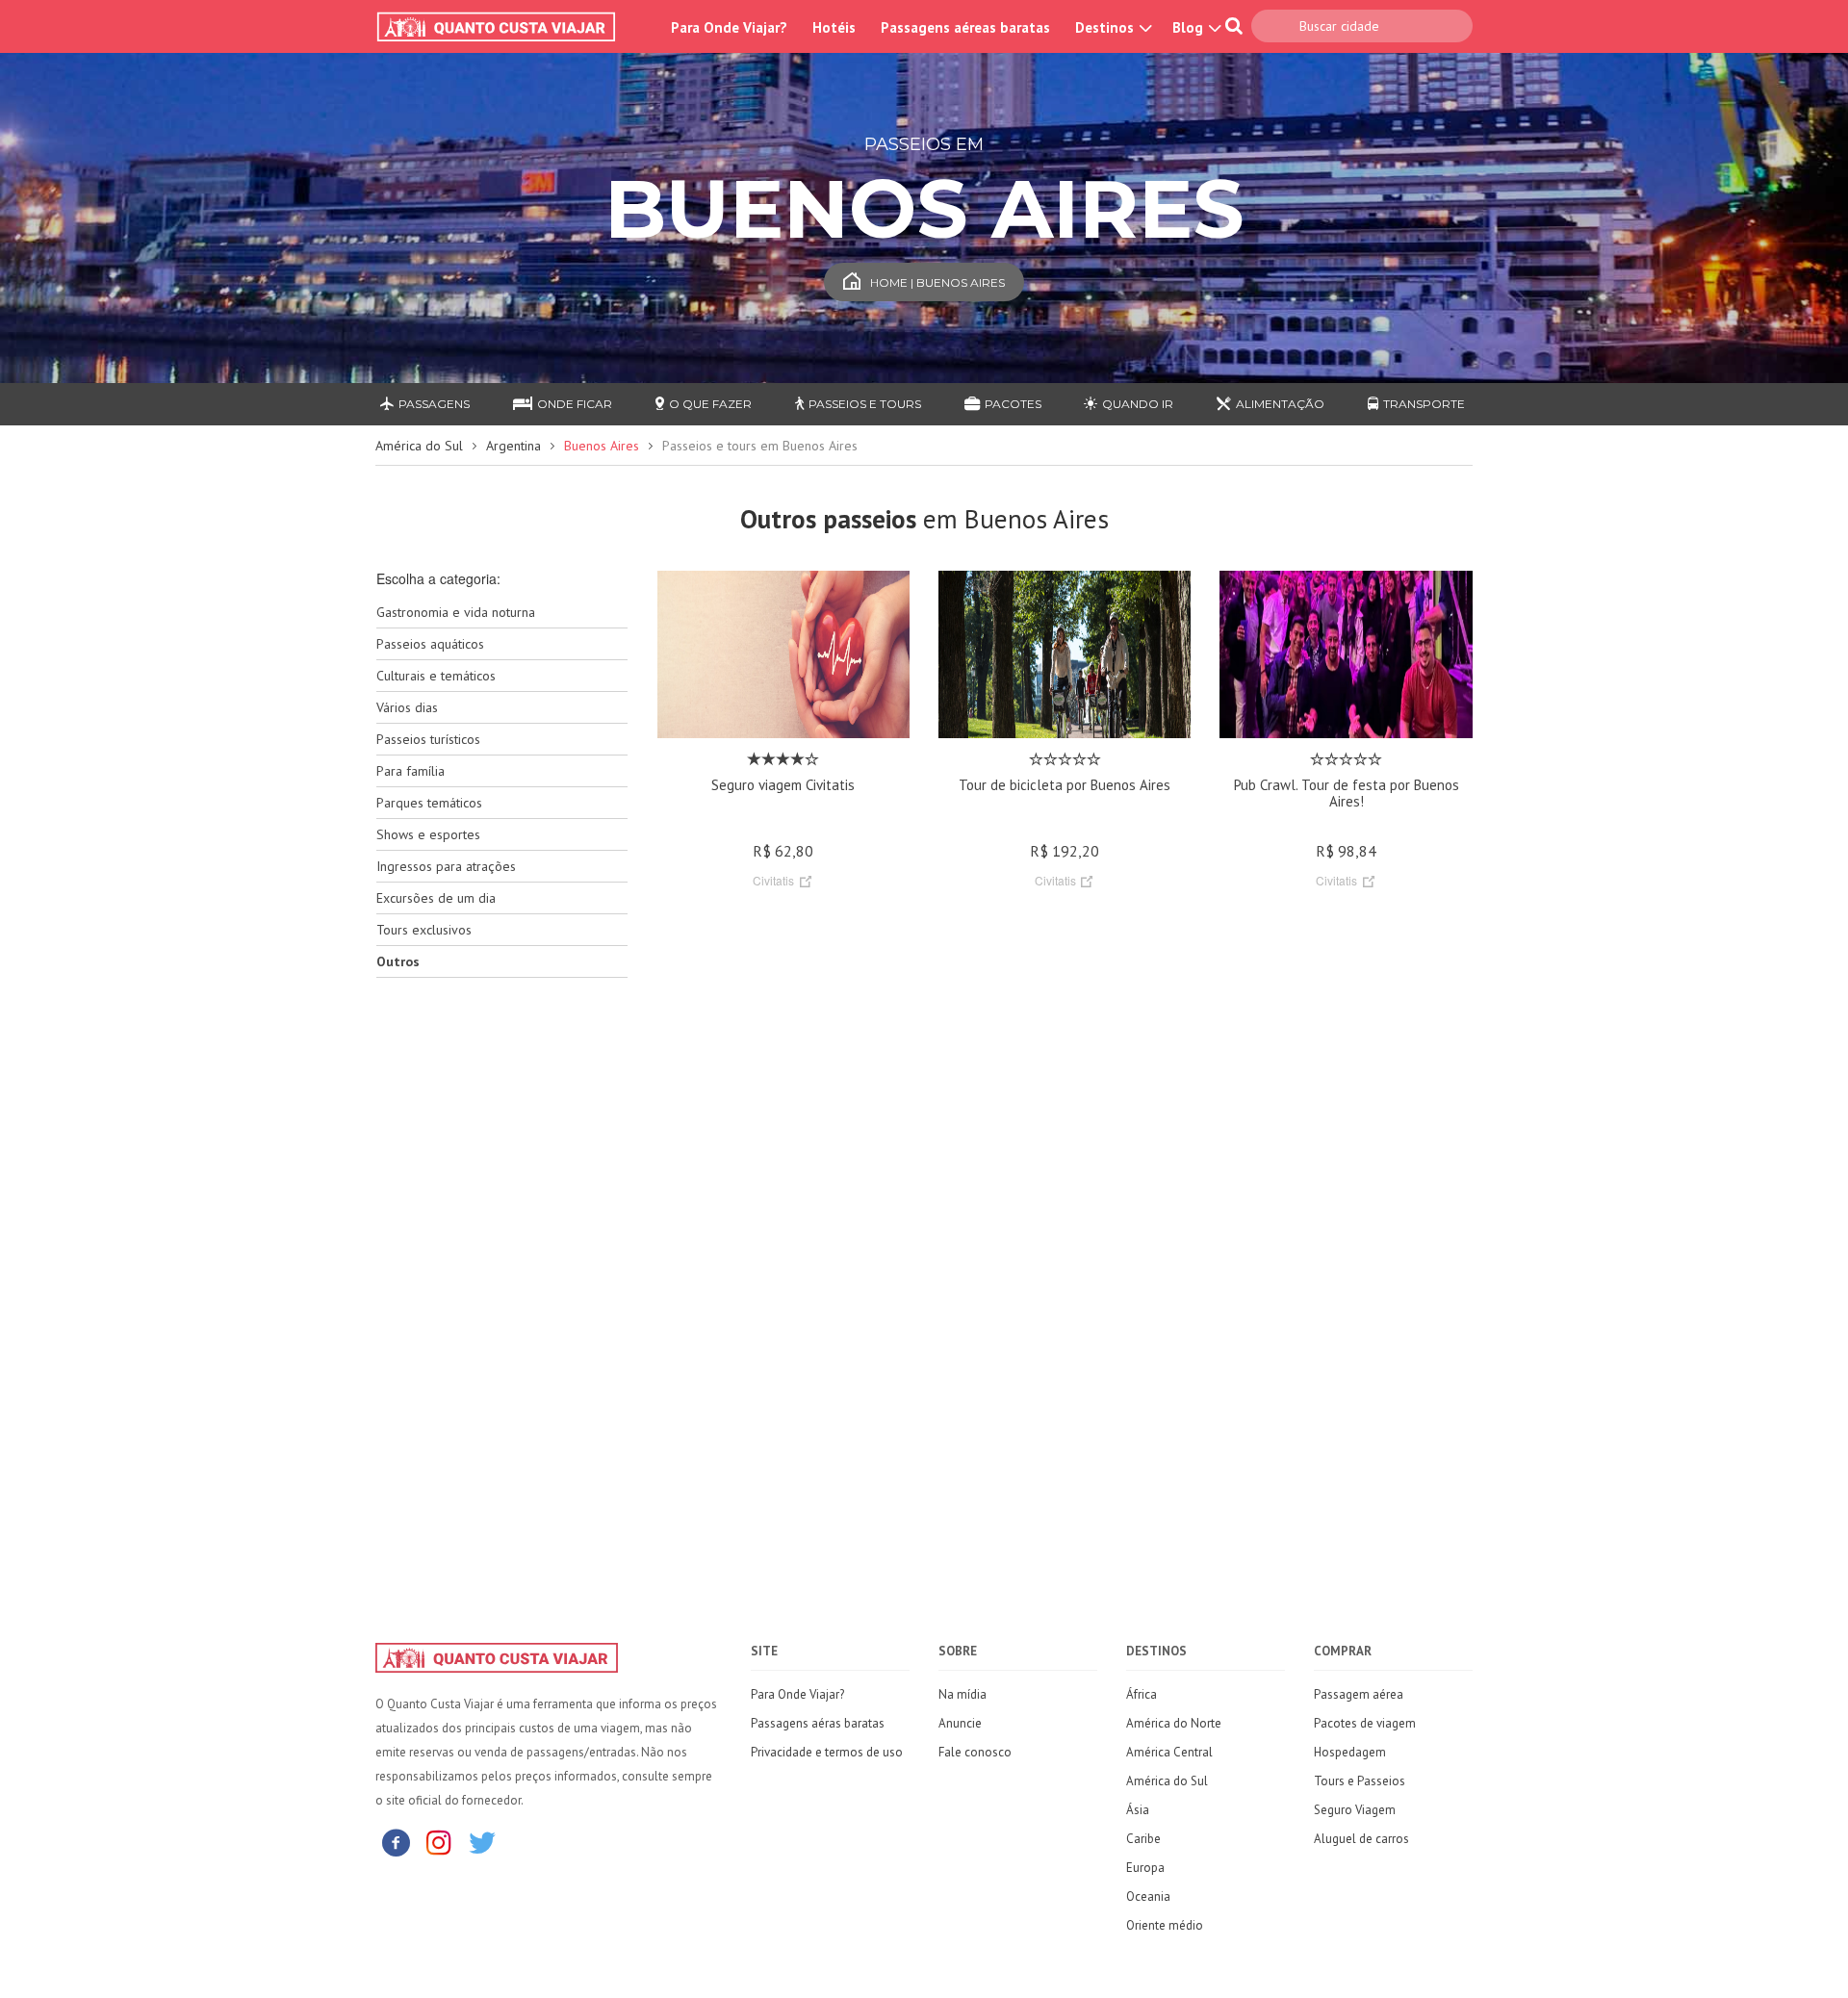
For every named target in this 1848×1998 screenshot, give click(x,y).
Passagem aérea (1359, 1694)
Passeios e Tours (865, 404)
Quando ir (1138, 404)
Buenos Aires (602, 446)
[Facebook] (396, 1842)
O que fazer (710, 404)
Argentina (513, 446)
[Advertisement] (502, 1296)
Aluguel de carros (1361, 1839)
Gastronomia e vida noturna (456, 612)
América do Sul (419, 446)
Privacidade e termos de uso (827, 1752)
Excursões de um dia (436, 898)
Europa (1145, 1868)
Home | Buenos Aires (937, 282)
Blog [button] (1190, 27)
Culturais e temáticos (436, 676)
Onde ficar (575, 404)
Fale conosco (975, 1752)
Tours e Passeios (1360, 1781)
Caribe (1143, 1839)
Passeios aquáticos (430, 644)
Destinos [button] (1106, 27)
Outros (398, 961)
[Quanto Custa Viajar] (506, 27)
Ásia (1138, 1810)
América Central (1169, 1752)
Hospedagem (1350, 1752)
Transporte (1424, 404)
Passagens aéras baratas (818, 1723)
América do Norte (1174, 1723)
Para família (411, 771)
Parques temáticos (429, 803)
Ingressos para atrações (446, 866)
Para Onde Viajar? (729, 27)
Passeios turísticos (428, 739)
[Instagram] (439, 1842)
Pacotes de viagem (1365, 1723)
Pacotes (1013, 404)
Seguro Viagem (1355, 1810)
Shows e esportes (428, 834)
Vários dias (407, 707)
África (1142, 1694)
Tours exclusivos (424, 930)
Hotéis (834, 27)
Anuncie (960, 1723)
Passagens (434, 404)
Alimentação (1280, 404)
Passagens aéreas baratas (965, 27)
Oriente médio (1165, 1925)
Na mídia (962, 1694)
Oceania (1148, 1896)
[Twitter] (482, 1842)
